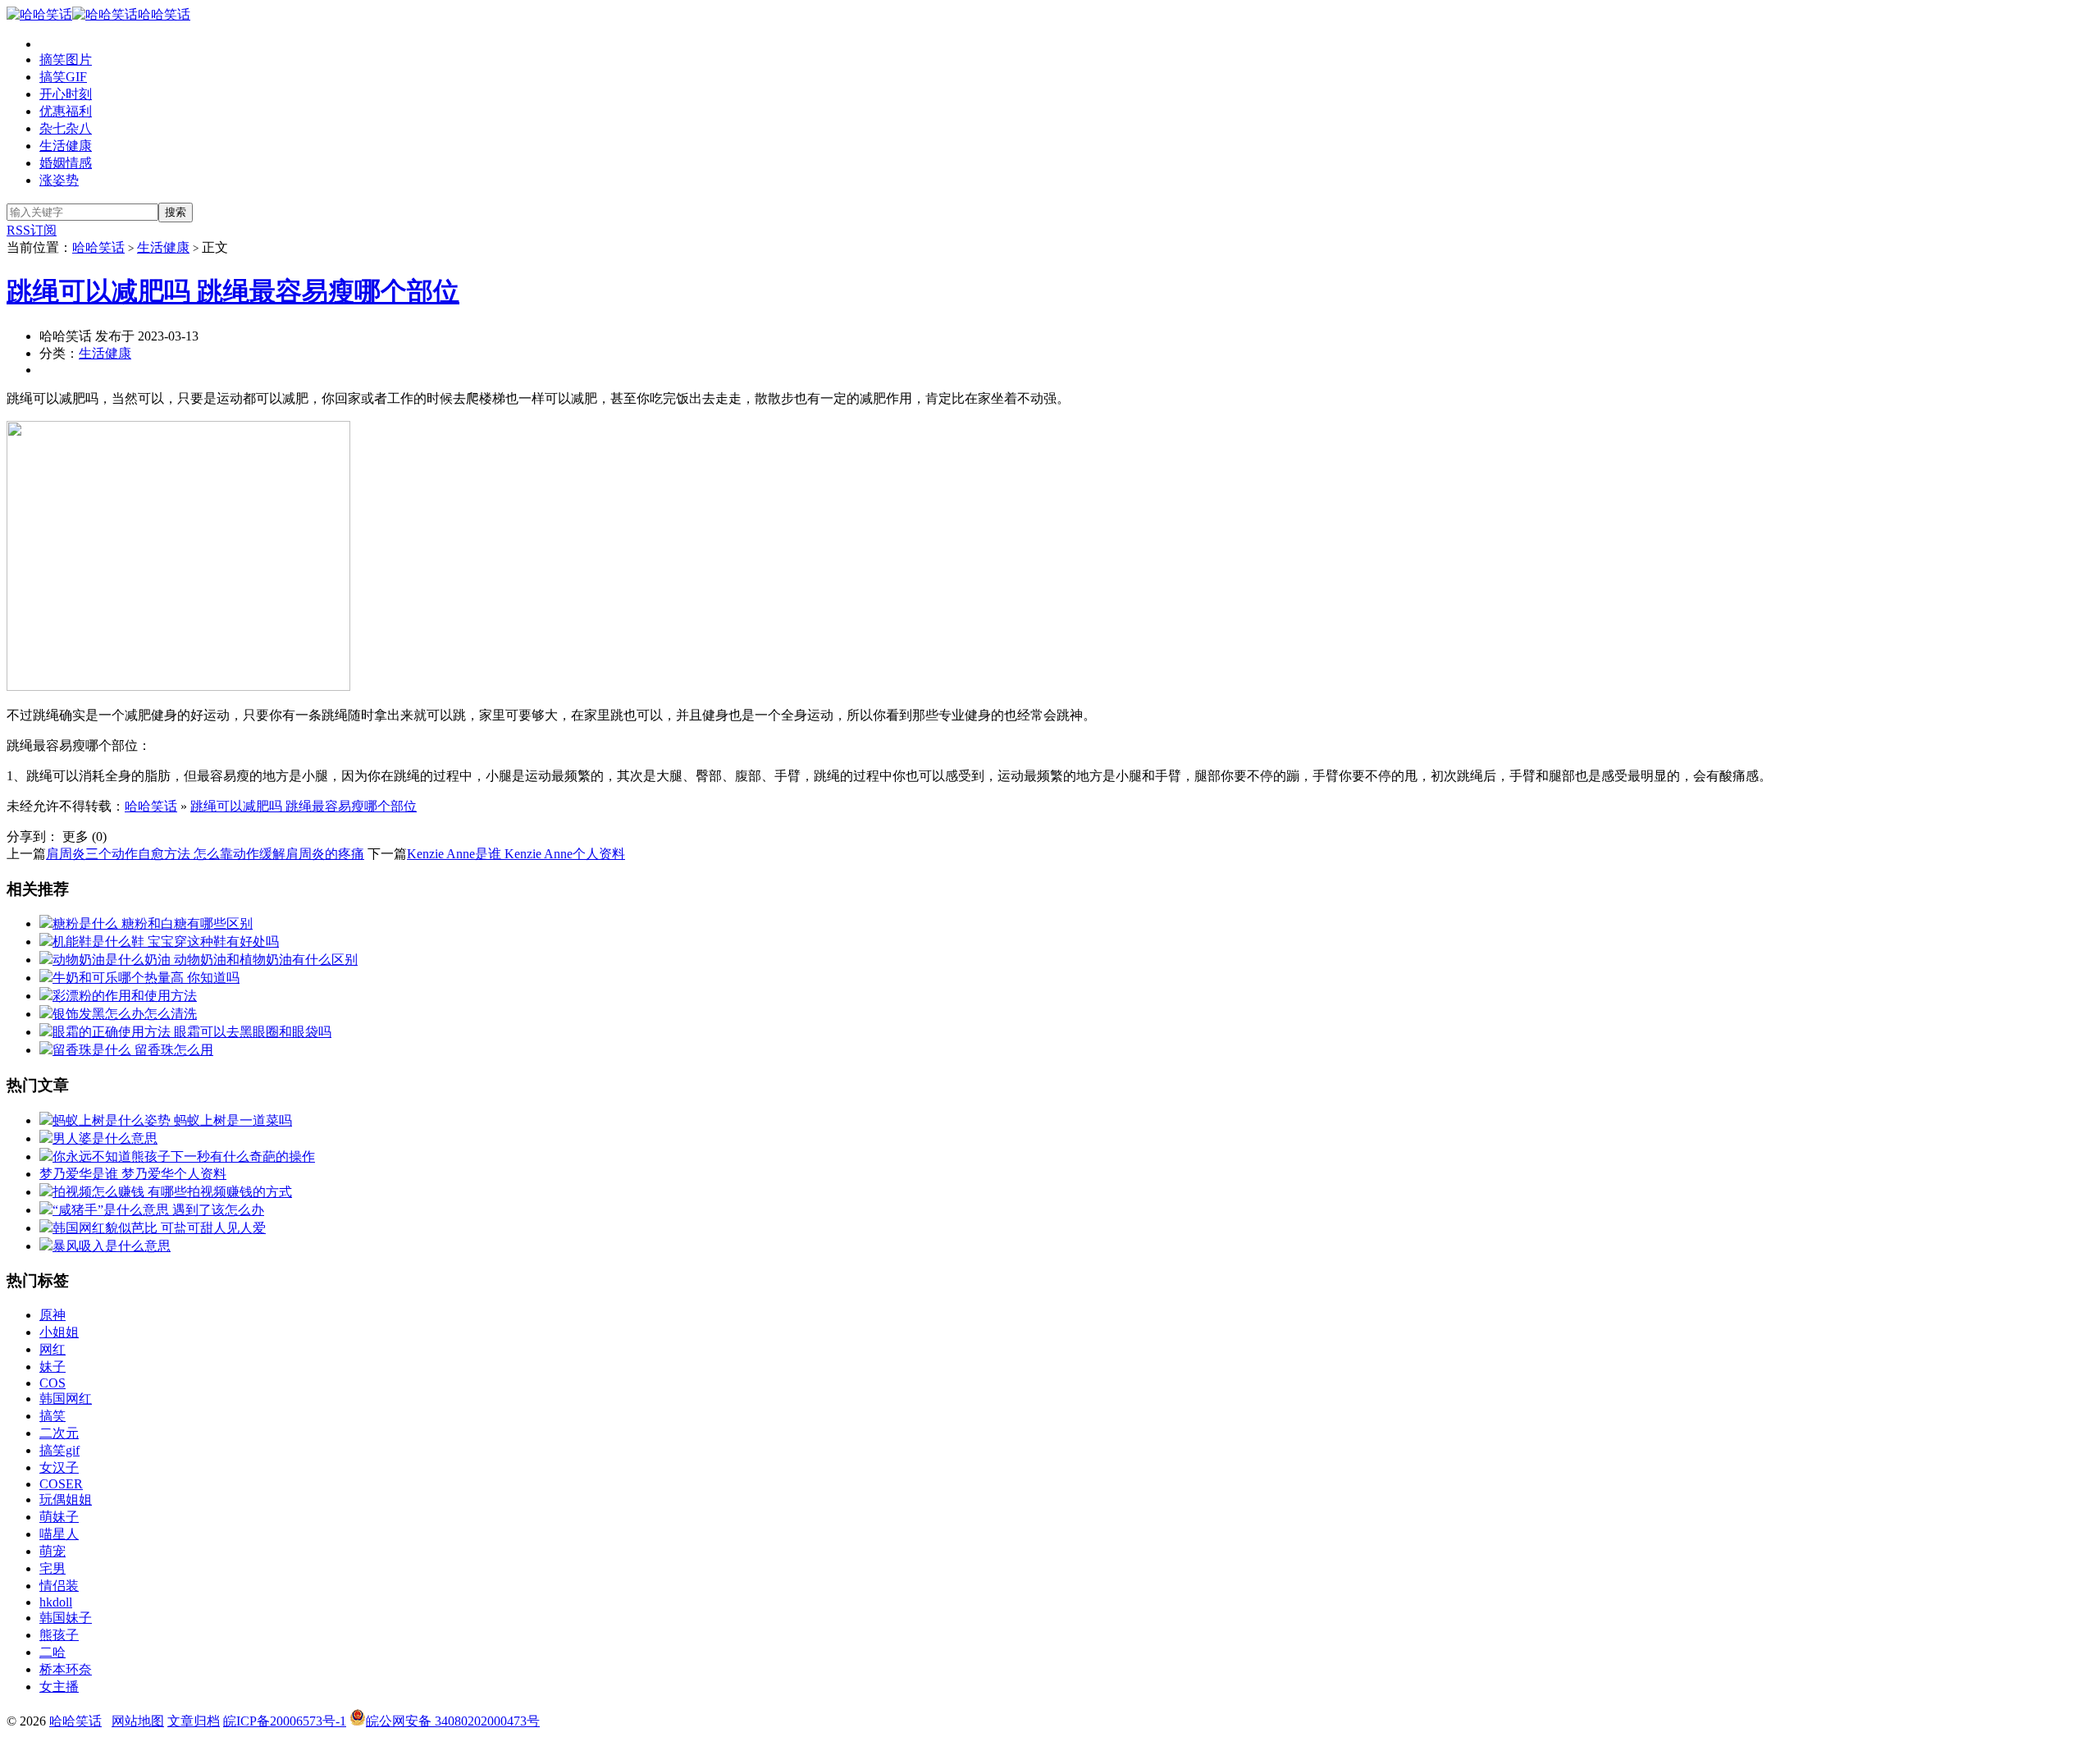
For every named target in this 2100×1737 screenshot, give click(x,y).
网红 (52, 1349)
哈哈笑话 (164, 14)
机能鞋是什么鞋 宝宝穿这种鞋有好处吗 (166, 942)
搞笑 (52, 1416)
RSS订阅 (32, 230)
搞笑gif (59, 1450)
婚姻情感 (66, 163)
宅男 (52, 1568)
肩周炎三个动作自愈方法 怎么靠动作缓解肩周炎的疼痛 (205, 854)
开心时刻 (66, 94)
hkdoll (56, 1602)
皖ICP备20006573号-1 (285, 1721)
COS (52, 1383)
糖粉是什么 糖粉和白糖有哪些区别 (153, 923)
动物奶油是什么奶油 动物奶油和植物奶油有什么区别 (205, 960)
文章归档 (194, 1721)
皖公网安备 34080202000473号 (453, 1721)
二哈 (52, 1652)
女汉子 (59, 1467)
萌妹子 (59, 1517)
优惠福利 (66, 111)
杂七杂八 (66, 128)
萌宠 (52, 1551)
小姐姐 (59, 1332)
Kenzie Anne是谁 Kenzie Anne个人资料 (516, 854)
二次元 (59, 1433)
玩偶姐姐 (66, 1499)
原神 (52, 1315)
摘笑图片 (66, 59)
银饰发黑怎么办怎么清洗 (125, 1014)
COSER (61, 1484)
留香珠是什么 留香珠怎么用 (133, 1050)
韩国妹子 (66, 1618)
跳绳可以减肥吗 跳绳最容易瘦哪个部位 (233, 291)
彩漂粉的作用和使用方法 (125, 996)
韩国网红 (66, 1399)
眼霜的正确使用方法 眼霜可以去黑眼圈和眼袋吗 (192, 1032)
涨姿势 (59, 180)
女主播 (59, 1687)
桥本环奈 (66, 1669)
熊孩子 (59, 1635)
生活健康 (66, 146)
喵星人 (59, 1534)
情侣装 (59, 1586)
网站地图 (138, 1721)
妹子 (52, 1367)
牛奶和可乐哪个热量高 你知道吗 (146, 978)
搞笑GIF (63, 77)
